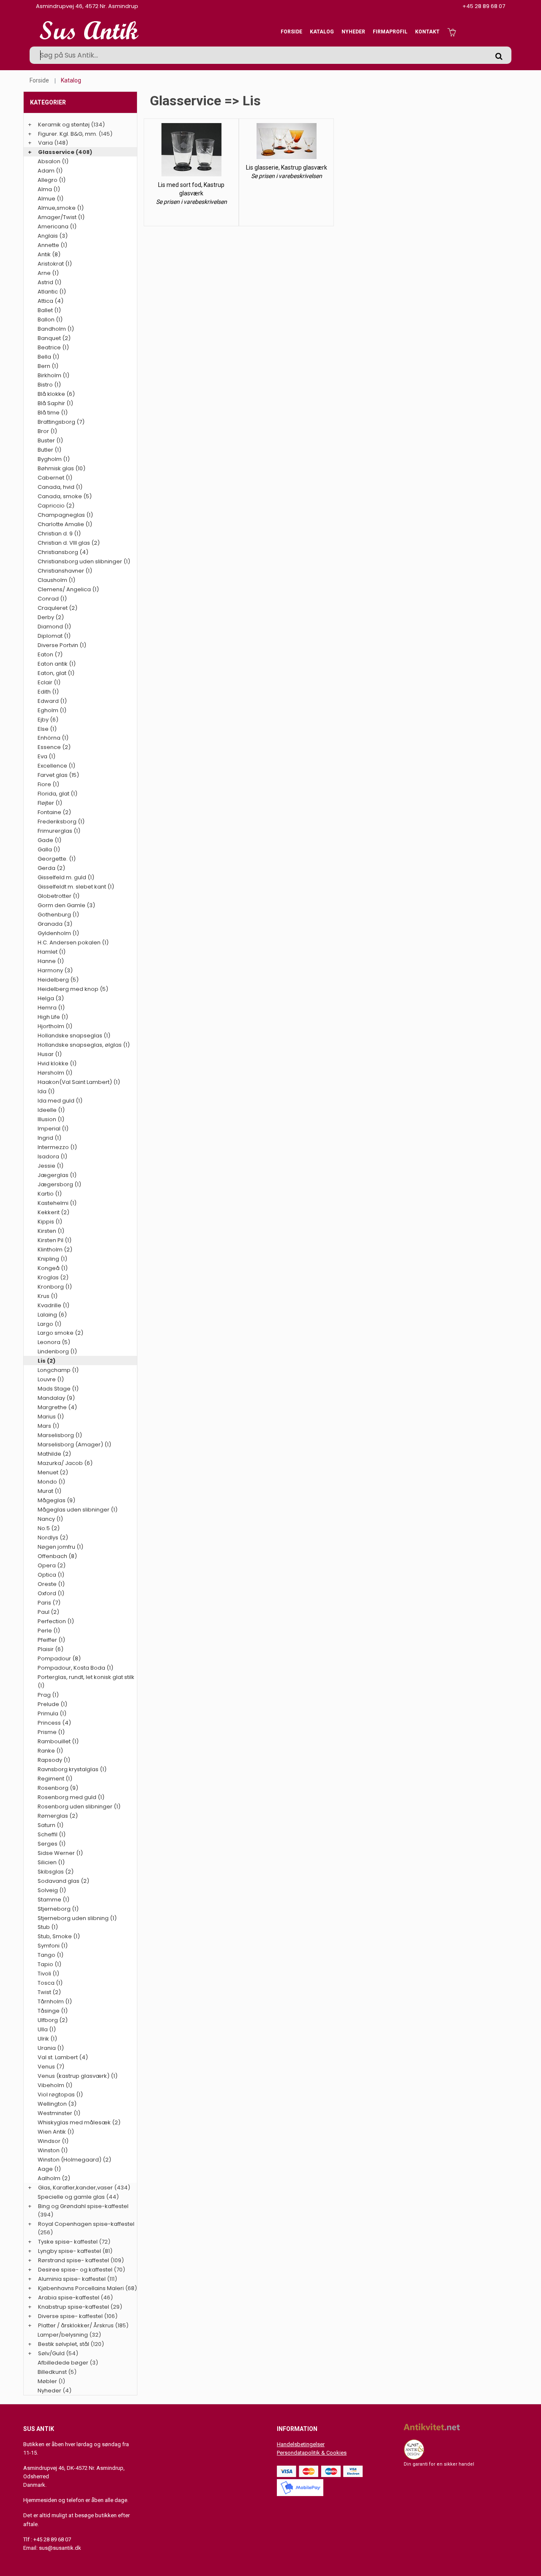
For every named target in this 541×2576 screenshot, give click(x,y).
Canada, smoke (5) (65, 496)
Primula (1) (52, 1713)
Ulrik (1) (47, 2039)
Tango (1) (51, 1955)
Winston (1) (53, 2150)
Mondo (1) (51, 1482)
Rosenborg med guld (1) (71, 1797)
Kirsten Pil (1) (55, 1240)
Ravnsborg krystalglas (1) (72, 1769)
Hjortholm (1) (55, 1026)
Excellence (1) (56, 766)
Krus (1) (48, 1296)
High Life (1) (53, 1017)
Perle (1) (49, 1631)
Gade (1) (49, 840)
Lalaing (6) (52, 1315)
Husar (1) (50, 1054)
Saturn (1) (51, 1825)
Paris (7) (49, 1603)
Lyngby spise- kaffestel (70, 2251)
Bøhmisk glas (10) (61, 468)
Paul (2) (48, 1612)
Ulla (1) (47, 2029)
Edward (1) (52, 701)
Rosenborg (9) (58, 1788)
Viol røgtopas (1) (60, 2095)
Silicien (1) (51, 1862)
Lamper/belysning (63, 2335)
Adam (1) (50, 171)
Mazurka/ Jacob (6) (65, 1463)
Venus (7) (51, 2067)
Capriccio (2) (56, 506)
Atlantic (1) (52, 292)
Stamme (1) (53, 1900)
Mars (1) (48, 1426)
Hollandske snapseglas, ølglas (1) (84, 1045)
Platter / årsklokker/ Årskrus (76, 2325)
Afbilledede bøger (63, 2363)
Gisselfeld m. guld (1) (66, 877)
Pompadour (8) (59, 1658)
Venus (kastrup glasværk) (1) (78, 2076)
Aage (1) (49, 2169)
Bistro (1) (49, 385)
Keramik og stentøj (64, 125)
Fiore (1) (48, 784)
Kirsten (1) (51, 1231)
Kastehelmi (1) (57, 1203)
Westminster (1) (59, 2113)
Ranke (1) (50, 1751)
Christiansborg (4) (63, 552)
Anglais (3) (53, 236)
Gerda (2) (51, 868)
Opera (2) (52, 1565)
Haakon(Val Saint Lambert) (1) (79, 1082)
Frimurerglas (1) (59, 831)
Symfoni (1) (53, 1946)
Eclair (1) (49, 682)
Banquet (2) (54, 338)
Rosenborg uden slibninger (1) (79, 1806)
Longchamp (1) (58, 1370)
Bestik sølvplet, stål (64, 2344)
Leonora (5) (54, 1342)
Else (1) (47, 729)
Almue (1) (51, 199)
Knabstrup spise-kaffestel (74, 2307)
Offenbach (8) (57, 1556)
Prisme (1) (51, 1732)
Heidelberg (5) (58, 980)
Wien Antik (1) (56, 2132)
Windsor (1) (53, 2141)
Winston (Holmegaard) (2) (74, 2160)
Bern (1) (48, 366)
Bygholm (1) (54, 459)
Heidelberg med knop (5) (73, 989)
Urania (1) (51, 2048)
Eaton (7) (50, 654)
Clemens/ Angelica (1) (68, 589)
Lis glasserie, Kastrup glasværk (287, 167)
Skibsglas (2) (56, 1872)
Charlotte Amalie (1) (65, 524)
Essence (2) (54, 747)
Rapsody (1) (54, 1760)
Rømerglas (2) (58, 1816)
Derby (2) (51, 617)
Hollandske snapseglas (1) (74, 1036)
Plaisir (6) (51, 1649)
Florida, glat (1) (57, 794)
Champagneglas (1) (65, 515)
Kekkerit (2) (53, 1212)
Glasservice (56, 152)
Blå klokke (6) (56, 394)
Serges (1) (52, 1844)
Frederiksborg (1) (61, 822)
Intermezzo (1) (57, 1147)
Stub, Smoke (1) (59, 1936)
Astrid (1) (49, 282)
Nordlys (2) (53, 1538)
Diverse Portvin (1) (62, 645)
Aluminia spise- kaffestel (72, 2279)
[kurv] (452, 32)
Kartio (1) (50, 1194)
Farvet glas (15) (58, 775)
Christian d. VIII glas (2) (69, 543)
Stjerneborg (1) (58, 1909)
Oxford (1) (51, 1593)
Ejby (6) (48, 720)
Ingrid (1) (49, 1138)
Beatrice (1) (53, 347)
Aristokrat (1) (55, 264)
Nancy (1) (50, 1519)
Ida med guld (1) (60, 1101)
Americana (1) (57, 226)
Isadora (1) (52, 1156)
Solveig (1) (52, 1890)
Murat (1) (49, 1491)
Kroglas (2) (53, 1277)
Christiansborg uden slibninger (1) (84, 561)
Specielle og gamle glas (71, 2197)
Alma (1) (49, 189)
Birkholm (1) (53, 375)
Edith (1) (48, 692)
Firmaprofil (390, 32)
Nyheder (353, 32)
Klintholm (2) (55, 1250)
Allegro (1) (52, 180)
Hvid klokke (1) (57, 1063)
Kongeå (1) (53, 1268)
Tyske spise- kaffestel (68, 2242)
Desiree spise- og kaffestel (75, 2270)
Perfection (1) (56, 1621)
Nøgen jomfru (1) (60, 1547)
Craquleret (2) (57, 608)
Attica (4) (51, 301)
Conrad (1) (52, 599)
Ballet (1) (49, 310)
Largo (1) (49, 1324)
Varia (45, 143)
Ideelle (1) (51, 1110)
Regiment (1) (55, 1779)
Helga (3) (51, 998)
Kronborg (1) (55, 1287)
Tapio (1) (49, 1964)
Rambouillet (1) (58, 1741)
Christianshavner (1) (65, 571)
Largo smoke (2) (60, 1333)
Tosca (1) (50, 1983)
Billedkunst (52, 2372)
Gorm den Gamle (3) (66, 905)
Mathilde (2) (54, 1454)
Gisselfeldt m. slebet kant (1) (76, 887)
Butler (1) (49, 450)
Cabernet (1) (55, 478)
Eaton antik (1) (57, 664)
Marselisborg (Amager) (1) (74, 1444)
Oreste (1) (51, 1584)
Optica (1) (51, 1575)
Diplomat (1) (54, 636)
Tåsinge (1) (53, 2011)
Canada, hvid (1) (60, 487)
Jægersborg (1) (59, 1184)
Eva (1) (46, 756)
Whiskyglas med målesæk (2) (79, 2122)
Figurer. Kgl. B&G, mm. (68, 134)
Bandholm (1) (56, 329)
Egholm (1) (52, 710)
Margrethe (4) (57, 1407)
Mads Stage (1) (58, 1389)
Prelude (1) (52, 1704)
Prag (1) (48, 1695)
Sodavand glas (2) (63, 1881)
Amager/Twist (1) (61, 217)
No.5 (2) (49, 1528)
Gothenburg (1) (58, 915)
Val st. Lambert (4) (63, 2057)
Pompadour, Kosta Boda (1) (75, 1668)
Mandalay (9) (56, 1398)
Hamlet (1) (52, 952)
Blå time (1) (53, 413)
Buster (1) (50, 440)
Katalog (322, 32)
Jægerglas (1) (57, 1175)
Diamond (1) (54, 627)
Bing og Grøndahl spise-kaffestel (83, 2206)
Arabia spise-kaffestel (69, 2298)
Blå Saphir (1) (55, 403)
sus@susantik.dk (60, 2548)
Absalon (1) (53, 161)
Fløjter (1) (50, 803)
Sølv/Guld (51, 2353)
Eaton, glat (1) (56, 673)
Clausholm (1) (56, 580)
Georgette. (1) (57, 859)
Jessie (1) (51, 1166)
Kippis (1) (50, 1222)
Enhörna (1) (53, 738)
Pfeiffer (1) (51, 1640)
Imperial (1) (53, 1129)
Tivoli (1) (48, 1974)
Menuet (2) (53, 1472)
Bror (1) (47, 431)
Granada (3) (55, 924)
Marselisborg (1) (60, 1435)
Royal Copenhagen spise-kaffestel (86, 2224)
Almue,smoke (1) (61, 208)
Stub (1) (48, 1927)
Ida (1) (46, 1091)
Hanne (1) (51, 961)
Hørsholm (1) (55, 1073)
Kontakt (427, 32)
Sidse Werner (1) (60, 1853)
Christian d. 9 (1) (59, 534)
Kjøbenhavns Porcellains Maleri (81, 2288)
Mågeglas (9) (56, 1500)
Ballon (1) (50, 320)
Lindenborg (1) (57, 1351)
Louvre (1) (51, 1379)
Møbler (47, 2381)
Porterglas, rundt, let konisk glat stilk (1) (86, 1681)
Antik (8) (49, 254)
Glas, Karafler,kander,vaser (75, 2188)
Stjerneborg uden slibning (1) (77, 1918)
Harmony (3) (55, 970)
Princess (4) (54, 1723)
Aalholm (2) (54, 2178)
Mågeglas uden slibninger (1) (78, 1510)
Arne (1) (48, 273)
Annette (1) (52, 245)
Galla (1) (49, 849)
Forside (291, 32)
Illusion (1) (51, 1119)
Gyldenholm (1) (58, 933)
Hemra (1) (51, 1008)
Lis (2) (46, 1361)
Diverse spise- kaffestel (70, 2316)
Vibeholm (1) (55, 2085)
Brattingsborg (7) (61, 422)
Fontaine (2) (54, 812)
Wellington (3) (57, 2104)
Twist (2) (49, 1992)
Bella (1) (48, 357)
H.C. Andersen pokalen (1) (73, 942)
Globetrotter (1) (59, 896)
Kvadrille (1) (53, 1305)
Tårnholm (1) (55, 2001)
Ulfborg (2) (53, 2020)
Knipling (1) (52, 1259)
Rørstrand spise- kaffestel (74, 2260)
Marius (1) (51, 1417)
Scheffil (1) (52, 1834)
